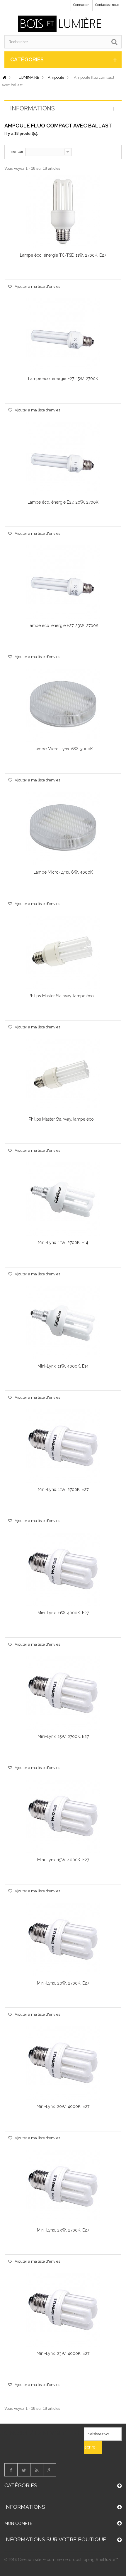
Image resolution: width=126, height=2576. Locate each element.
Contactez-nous (107, 5)
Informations (33, 108)
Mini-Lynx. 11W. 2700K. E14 (63, 1242)
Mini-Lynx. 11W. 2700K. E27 (63, 1489)
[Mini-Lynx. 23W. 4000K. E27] (63, 2310)
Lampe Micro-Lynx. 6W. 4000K (63, 872)
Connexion (81, 5)
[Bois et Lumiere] (61, 24)
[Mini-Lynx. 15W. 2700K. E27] (63, 1693)
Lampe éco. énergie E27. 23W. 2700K (63, 625)
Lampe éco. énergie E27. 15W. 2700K (63, 379)
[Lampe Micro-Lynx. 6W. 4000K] (63, 829)
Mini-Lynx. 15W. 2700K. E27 (63, 1736)
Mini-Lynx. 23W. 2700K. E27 (63, 2230)
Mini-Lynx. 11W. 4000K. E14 (63, 1366)
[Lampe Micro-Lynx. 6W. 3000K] (63, 705)
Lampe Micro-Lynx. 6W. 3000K (63, 749)
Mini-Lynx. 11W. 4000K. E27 (63, 1613)
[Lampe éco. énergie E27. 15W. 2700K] (63, 335)
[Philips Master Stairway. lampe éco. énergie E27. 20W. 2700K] (63, 1076)
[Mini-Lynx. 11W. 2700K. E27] (63, 1446)
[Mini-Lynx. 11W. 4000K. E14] (63, 1323)
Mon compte (18, 2523)
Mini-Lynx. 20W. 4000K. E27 (63, 2106)
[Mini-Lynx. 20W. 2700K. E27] (63, 1940)
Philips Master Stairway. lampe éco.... (63, 996)
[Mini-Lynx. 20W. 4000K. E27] (63, 2063)
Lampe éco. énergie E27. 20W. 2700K (63, 502)
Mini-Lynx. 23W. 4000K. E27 (63, 2353)
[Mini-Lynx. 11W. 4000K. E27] (63, 1569)
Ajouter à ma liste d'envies (37, 286)
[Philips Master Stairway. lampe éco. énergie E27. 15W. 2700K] (63, 952)
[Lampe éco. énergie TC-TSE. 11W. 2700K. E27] (63, 212)
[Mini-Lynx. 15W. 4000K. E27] (63, 1816)
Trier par (16, 151)
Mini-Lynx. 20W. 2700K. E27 (63, 1983)
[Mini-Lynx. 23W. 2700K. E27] (63, 2187)
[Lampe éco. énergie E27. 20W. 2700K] (63, 459)
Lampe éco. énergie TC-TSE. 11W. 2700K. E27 (63, 255)
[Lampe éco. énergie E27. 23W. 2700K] (63, 582)
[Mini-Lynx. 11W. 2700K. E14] (63, 1199)
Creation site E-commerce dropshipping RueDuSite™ (68, 2560)
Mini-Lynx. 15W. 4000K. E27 (63, 1860)
